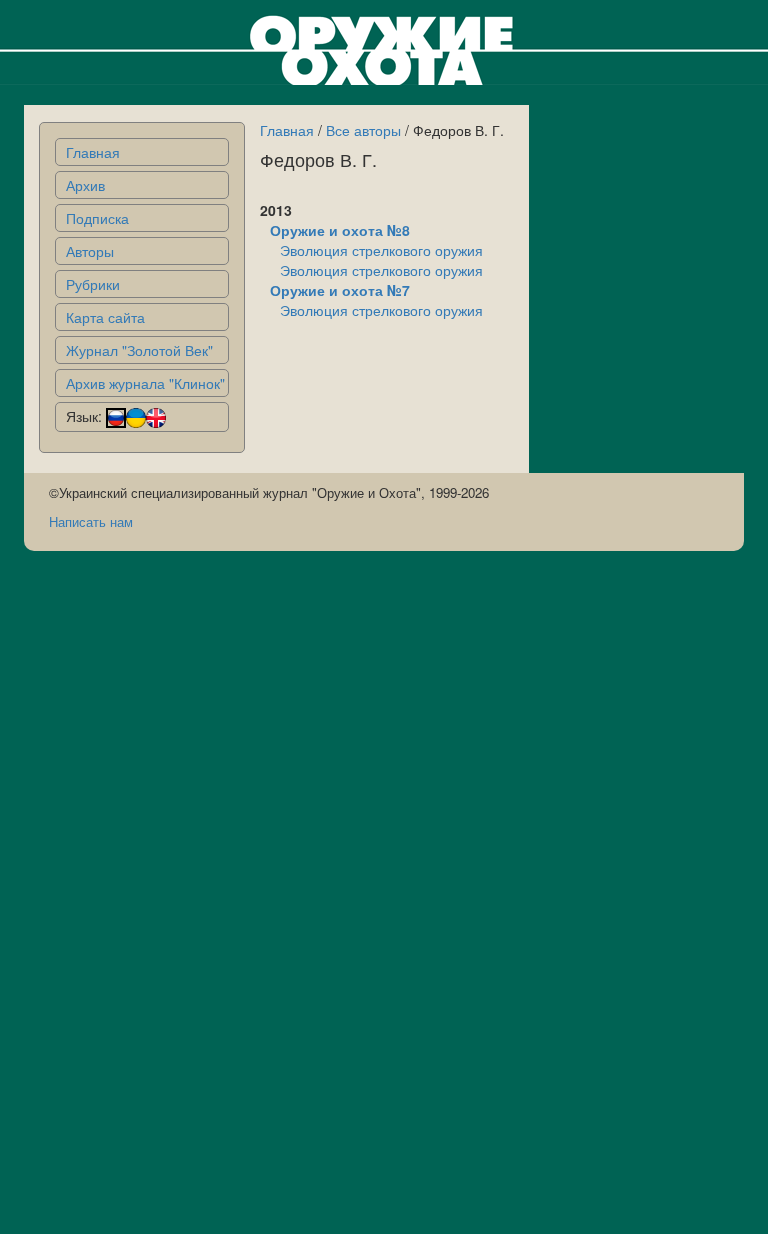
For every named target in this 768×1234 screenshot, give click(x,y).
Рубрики (93, 284)
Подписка (97, 218)
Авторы (90, 251)
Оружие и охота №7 (340, 290)
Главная (93, 152)
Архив (85, 185)
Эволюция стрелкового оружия (381, 250)
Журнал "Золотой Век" (139, 350)
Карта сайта (105, 317)
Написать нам (91, 521)
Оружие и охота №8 (340, 230)
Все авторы (363, 130)
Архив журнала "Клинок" (145, 383)
